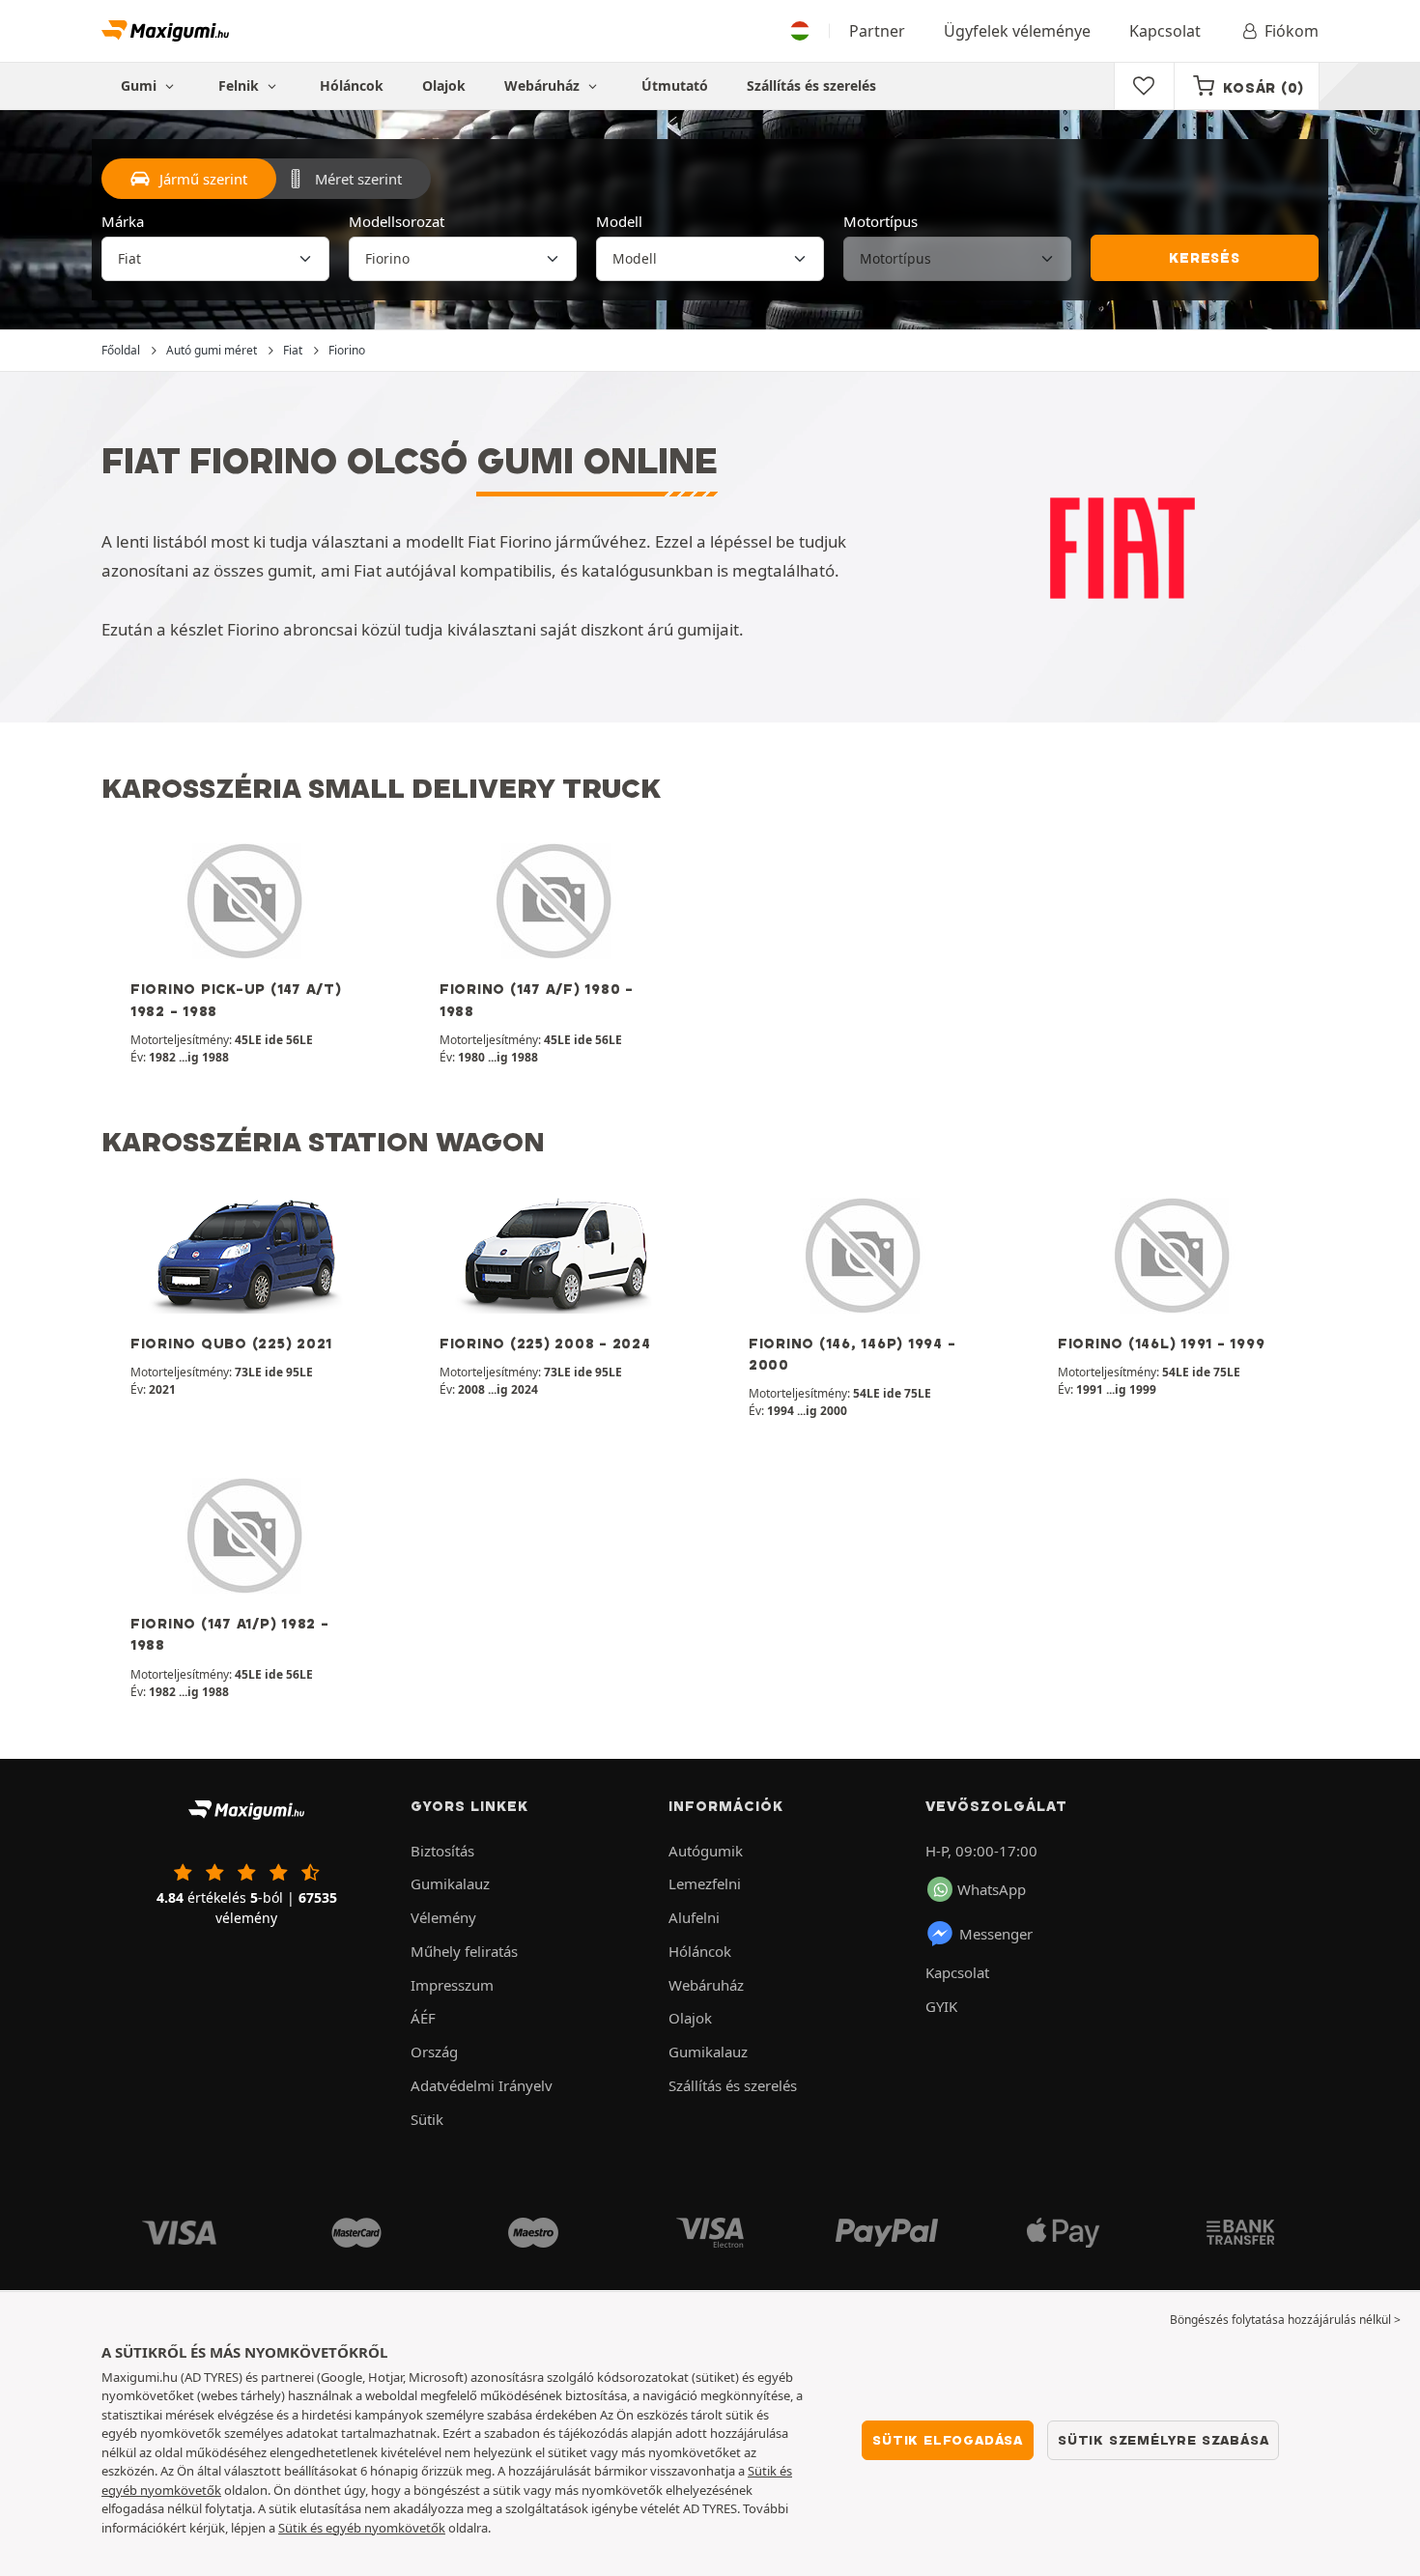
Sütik (427, 2119)
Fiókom (1292, 31)
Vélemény (443, 1917)
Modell (619, 221)
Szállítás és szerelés (811, 85)
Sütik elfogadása (948, 2440)
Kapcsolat (1165, 31)
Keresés (1205, 258)
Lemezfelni (705, 1883)
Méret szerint (358, 179)
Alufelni (694, 1917)
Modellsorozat (397, 221)
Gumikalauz (450, 1883)
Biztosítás (442, 1851)
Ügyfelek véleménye (1017, 31)
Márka (123, 221)
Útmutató (675, 85)
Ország (434, 2052)
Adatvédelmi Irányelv (482, 2085)
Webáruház (544, 85)
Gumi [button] (141, 85)
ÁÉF (423, 2018)
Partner (877, 31)
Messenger (996, 1934)
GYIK (941, 2006)
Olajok (444, 85)
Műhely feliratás (464, 1951)
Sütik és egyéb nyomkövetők (362, 2528)
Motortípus (880, 221)
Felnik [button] (241, 85)
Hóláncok (352, 85)
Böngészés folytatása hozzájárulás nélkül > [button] (1285, 2320)
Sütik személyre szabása (1163, 2440)
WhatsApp (992, 1889)
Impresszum (452, 1985)
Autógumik (706, 1851)
